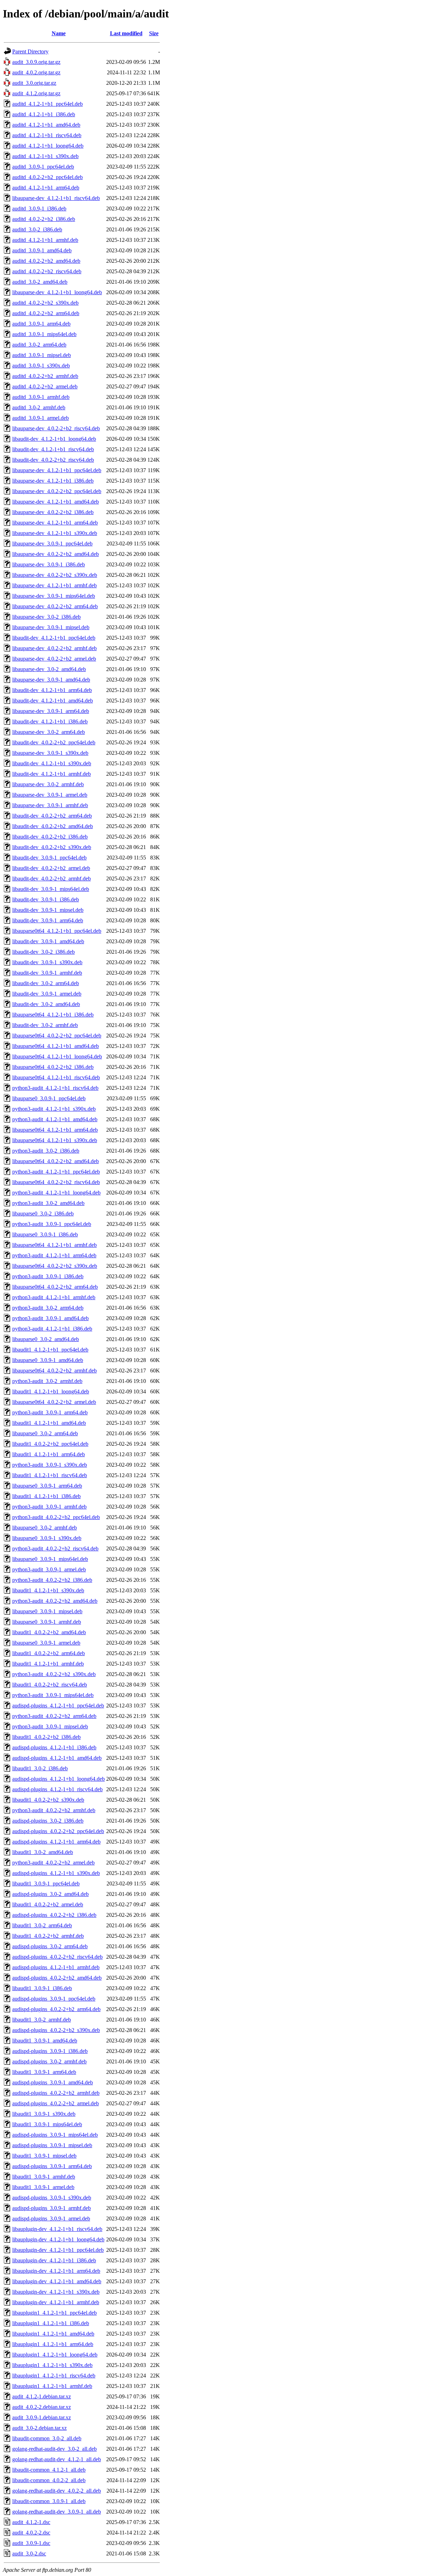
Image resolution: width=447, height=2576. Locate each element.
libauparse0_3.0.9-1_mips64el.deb (50, 1559)
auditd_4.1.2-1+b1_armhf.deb (45, 240)
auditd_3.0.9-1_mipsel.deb (42, 355)
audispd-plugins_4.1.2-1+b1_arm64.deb (56, 1842)
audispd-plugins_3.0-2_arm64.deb (50, 1946)
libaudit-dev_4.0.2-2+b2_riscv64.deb (53, 460)
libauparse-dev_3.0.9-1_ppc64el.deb (52, 544)
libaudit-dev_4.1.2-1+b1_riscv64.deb (53, 449)
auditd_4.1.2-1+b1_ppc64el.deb (47, 104)
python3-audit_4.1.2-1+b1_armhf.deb (54, 1297)
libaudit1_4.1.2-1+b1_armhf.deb (48, 1664)
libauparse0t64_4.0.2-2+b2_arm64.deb (55, 1287)
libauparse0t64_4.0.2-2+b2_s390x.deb (55, 1266)
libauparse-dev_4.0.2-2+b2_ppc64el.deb (57, 491)
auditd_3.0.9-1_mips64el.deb (44, 334)
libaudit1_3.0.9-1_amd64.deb (45, 2041)
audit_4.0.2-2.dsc (31, 2533)
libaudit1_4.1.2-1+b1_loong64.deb (51, 1391)
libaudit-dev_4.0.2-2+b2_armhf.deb (52, 878)
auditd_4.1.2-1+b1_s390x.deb (45, 156)
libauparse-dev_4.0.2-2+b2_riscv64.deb (56, 428)
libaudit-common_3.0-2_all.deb (47, 2438)
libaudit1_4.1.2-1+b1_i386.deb (46, 1496)
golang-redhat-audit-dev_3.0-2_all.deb (54, 2449)
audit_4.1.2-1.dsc (31, 2522)
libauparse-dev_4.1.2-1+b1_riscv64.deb (56, 198)
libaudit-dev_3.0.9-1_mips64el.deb (51, 889)
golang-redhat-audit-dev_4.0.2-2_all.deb (57, 2491)
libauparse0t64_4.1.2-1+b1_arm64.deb (55, 1130)
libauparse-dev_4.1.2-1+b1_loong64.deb (57, 292)
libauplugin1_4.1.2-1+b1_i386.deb (51, 2323)
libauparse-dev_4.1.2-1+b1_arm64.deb (55, 523)
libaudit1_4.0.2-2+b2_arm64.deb (49, 1653)
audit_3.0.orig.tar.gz (34, 83)
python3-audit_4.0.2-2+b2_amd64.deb (55, 1601)
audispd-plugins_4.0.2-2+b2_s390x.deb (56, 2030)
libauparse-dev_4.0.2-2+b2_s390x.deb (55, 575)
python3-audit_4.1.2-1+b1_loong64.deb (56, 1193)
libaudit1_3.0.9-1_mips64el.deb (47, 2124)
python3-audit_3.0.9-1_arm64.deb (50, 1412)
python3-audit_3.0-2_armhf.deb (47, 1381)
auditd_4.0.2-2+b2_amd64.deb (46, 261)
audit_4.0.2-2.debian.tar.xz (42, 2407)
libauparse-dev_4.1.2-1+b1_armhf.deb (54, 585)
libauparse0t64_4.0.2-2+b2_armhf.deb (54, 1371)
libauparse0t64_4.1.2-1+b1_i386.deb (53, 1015)
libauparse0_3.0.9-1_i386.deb (45, 1234)
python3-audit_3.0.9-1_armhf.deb (49, 1507)
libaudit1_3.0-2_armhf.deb (42, 2020)
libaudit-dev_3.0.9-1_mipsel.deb (48, 910)
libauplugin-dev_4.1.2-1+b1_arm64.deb (56, 2271)
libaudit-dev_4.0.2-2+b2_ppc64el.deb (54, 742)
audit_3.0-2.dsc (29, 2553)
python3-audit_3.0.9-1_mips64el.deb (53, 1695)
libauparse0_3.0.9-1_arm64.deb (47, 1486)
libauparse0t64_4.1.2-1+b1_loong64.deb (57, 1056)
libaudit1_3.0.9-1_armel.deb (43, 2187)
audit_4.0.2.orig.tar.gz (36, 72)
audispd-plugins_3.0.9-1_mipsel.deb (52, 2145)
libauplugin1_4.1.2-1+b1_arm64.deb (53, 2344)
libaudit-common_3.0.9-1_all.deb (49, 2501)
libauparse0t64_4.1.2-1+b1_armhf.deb (54, 1245)
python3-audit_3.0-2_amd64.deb (48, 1203)
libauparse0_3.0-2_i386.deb (43, 1213)
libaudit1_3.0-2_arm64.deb (42, 1925)
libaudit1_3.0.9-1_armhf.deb (44, 2177)
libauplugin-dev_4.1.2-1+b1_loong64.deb (58, 2239)
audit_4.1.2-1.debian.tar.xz (42, 2396)
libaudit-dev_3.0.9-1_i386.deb (46, 899)
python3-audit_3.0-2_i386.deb (46, 1151)
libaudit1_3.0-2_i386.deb (40, 1768)
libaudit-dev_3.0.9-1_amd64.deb (48, 941)
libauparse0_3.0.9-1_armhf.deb (47, 1622)
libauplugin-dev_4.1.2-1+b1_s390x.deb (56, 2292)
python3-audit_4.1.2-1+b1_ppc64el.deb (56, 1172)
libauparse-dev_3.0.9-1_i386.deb (49, 564)
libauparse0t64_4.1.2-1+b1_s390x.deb (55, 1140)
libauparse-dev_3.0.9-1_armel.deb (50, 795)
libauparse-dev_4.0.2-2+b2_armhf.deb (54, 648)
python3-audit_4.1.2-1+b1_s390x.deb (54, 1109)
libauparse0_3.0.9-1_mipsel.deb (47, 1611)
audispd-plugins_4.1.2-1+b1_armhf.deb (56, 1967)
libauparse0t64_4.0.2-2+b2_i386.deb (53, 1067)
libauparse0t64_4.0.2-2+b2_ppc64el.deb (57, 1036)
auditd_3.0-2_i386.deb (37, 229)
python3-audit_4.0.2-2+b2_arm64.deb (54, 1716)
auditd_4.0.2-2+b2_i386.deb (44, 219)
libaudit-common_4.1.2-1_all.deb (49, 2470)
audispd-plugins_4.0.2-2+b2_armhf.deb (56, 2093)
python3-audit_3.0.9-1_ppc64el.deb (52, 1224)
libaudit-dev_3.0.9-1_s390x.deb (47, 962)
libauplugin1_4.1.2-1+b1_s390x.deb (52, 2365)
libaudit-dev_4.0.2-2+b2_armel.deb (51, 868)
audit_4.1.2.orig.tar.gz (36, 93)
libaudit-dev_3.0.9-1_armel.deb (47, 994)
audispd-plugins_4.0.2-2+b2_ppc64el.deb (58, 1831)
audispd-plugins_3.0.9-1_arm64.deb (52, 2166)
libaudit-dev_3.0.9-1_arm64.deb (48, 920)
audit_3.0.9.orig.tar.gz (36, 62)
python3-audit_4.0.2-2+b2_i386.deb (52, 1580)
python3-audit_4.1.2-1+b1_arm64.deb (54, 1255)
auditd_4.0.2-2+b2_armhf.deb (45, 376)
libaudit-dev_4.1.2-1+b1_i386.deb (50, 721)
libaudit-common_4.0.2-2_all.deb (49, 2480)
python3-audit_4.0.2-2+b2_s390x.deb (54, 1674)
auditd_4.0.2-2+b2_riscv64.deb (47, 271)
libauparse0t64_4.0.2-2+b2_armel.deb (54, 1402)
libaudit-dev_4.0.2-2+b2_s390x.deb (52, 847)
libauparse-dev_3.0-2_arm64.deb (49, 732)
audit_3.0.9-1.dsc (31, 2543)
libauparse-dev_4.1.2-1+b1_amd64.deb (56, 502)
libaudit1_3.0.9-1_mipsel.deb (44, 2156)
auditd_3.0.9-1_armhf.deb (41, 397)
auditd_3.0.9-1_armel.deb (41, 418)
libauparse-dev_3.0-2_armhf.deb (48, 784)
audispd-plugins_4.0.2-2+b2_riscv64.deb (57, 1957)
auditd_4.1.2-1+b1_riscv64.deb (47, 135)
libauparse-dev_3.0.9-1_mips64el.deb (54, 596)
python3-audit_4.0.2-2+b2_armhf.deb (54, 1810)
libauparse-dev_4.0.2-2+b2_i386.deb (53, 512)
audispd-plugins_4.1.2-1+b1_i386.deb (54, 1747)
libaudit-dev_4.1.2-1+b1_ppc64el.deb (54, 638)
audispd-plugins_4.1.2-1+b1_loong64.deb (58, 1779)
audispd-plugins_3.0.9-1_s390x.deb (52, 2198)
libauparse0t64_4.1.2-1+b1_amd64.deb (56, 1046)
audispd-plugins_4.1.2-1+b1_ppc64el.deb (58, 1706)
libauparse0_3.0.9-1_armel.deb (46, 1643)
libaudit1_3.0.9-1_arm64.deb (44, 2072)
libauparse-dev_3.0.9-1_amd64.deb (51, 680)
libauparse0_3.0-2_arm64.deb (45, 1433)
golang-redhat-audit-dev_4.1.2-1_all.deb (57, 2459)
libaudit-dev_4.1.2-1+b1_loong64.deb (54, 439)
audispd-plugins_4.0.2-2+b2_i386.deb (54, 1915)
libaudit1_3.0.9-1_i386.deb (42, 1988)
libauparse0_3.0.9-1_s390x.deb (47, 1538)
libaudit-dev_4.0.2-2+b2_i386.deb (50, 837)
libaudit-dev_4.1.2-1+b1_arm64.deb (52, 690)
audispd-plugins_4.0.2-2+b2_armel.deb (56, 2103)
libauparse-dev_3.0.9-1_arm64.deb (51, 711)
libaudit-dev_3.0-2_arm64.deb (46, 983)
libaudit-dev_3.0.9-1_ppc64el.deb (49, 858)
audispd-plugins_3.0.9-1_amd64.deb (53, 2082)
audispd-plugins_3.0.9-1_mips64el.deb (55, 2135)
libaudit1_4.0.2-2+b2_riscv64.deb (50, 1685)
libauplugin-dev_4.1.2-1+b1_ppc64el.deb (58, 2250)
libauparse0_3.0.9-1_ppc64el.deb (49, 1098)
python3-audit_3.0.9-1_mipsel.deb (50, 1726)
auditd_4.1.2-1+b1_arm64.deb (46, 188)
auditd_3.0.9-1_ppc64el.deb (43, 167)
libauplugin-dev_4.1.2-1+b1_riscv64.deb (57, 2229)
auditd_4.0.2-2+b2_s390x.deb (45, 303)
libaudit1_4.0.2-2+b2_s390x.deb (48, 1800)
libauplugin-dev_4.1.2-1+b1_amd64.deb (57, 2281)
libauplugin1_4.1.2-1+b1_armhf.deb (52, 2386)
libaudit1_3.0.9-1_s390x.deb (44, 2114)
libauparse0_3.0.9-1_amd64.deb (48, 1360)
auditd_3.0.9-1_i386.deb (39, 209)
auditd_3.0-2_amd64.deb (40, 282)
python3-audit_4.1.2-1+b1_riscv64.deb (55, 1088)
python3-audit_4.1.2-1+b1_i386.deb (52, 1329)
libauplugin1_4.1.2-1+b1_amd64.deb (53, 2334)
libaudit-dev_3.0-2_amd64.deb (46, 1004)
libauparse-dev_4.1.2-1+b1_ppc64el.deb (57, 470)
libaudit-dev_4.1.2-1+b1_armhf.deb (52, 774)
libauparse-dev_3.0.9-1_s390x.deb (50, 753)
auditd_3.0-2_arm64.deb (39, 345)
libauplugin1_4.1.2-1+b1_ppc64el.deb (54, 2313)
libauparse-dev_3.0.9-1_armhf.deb (50, 805)
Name (59, 33)
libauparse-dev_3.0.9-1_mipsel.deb (51, 627)
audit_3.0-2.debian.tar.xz (39, 2428)
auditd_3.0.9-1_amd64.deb (42, 250)
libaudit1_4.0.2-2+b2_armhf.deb (48, 1936)
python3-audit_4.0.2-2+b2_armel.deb (53, 1863)
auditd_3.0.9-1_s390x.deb (41, 366)
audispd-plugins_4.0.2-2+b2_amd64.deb (57, 1978)
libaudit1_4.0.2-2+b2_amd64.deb (49, 1632)
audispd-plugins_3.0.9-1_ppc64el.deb (54, 1999)
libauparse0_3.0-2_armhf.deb (45, 1528)
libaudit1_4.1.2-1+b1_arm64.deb (49, 1454)
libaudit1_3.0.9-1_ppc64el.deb (46, 1883)
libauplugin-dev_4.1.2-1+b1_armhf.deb (56, 2302)
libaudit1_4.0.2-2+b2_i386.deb (46, 1737)
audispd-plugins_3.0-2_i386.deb (48, 1821)
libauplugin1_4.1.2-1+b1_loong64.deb (55, 2355)
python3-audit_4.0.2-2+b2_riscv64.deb (55, 1548)
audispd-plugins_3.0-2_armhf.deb (49, 2061)
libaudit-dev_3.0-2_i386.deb (43, 952)
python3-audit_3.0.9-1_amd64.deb (50, 1318)
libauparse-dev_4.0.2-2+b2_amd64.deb (56, 554)
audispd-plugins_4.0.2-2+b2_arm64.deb (56, 2009)
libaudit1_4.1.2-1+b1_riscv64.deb (50, 1475)
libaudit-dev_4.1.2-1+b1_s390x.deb (52, 763)
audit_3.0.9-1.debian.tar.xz (42, 2417)
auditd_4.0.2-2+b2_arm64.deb (46, 313)
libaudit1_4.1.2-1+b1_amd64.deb (49, 1423)
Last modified (126, 33)
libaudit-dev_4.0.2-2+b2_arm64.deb (52, 816)
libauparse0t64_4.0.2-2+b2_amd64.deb (56, 1161)
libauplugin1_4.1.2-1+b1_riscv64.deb (54, 2376)
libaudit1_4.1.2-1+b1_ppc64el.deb (50, 1350)
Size (154, 33)
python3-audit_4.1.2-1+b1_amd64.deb (55, 1119)
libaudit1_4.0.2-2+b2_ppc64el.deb (50, 1444)
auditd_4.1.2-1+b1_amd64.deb (46, 125)
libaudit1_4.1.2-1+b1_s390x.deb (48, 1590)
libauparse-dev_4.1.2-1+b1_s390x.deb (55, 533)
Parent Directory (30, 51)
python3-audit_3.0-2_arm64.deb (48, 1308)
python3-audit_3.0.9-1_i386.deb (48, 1276)
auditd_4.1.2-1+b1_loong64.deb (48, 146)
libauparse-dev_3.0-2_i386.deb (46, 617)
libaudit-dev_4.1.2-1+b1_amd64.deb (53, 701)
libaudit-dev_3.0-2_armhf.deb (45, 1025)
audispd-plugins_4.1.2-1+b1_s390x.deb (56, 1873)
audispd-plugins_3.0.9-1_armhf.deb (52, 2208)
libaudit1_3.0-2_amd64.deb (43, 1852)
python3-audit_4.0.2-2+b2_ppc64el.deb (56, 1517)
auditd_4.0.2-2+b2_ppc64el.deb (47, 177)
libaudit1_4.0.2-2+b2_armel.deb (48, 1904)
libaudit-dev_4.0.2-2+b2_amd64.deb (53, 826)
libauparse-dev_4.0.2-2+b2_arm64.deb (55, 606)
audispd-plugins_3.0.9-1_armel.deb (51, 2218)
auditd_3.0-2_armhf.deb (39, 407)
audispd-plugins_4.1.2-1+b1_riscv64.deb (57, 1789)
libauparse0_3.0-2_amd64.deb (46, 1339)
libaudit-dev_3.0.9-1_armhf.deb (47, 973)
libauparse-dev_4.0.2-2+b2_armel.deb (54, 659)
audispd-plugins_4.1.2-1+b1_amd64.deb (57, 1758)
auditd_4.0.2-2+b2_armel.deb (45, 386)
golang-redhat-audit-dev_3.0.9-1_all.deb (57, 2512)
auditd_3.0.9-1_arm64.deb (41, 324)
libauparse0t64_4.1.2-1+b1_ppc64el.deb (57, 931)
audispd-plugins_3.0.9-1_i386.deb (50, 2051)
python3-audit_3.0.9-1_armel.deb (49, 1569)
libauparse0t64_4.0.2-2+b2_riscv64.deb (56, 1182)
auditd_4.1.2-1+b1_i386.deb (44, 114)
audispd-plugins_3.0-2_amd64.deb (50, 1894)
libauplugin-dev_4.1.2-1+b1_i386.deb (54, 2260)
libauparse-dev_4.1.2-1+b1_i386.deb (53, 481)
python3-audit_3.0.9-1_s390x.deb (50, 1465)
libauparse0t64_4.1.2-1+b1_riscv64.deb (56, 1077)
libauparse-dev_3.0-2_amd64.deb (49, 669)
